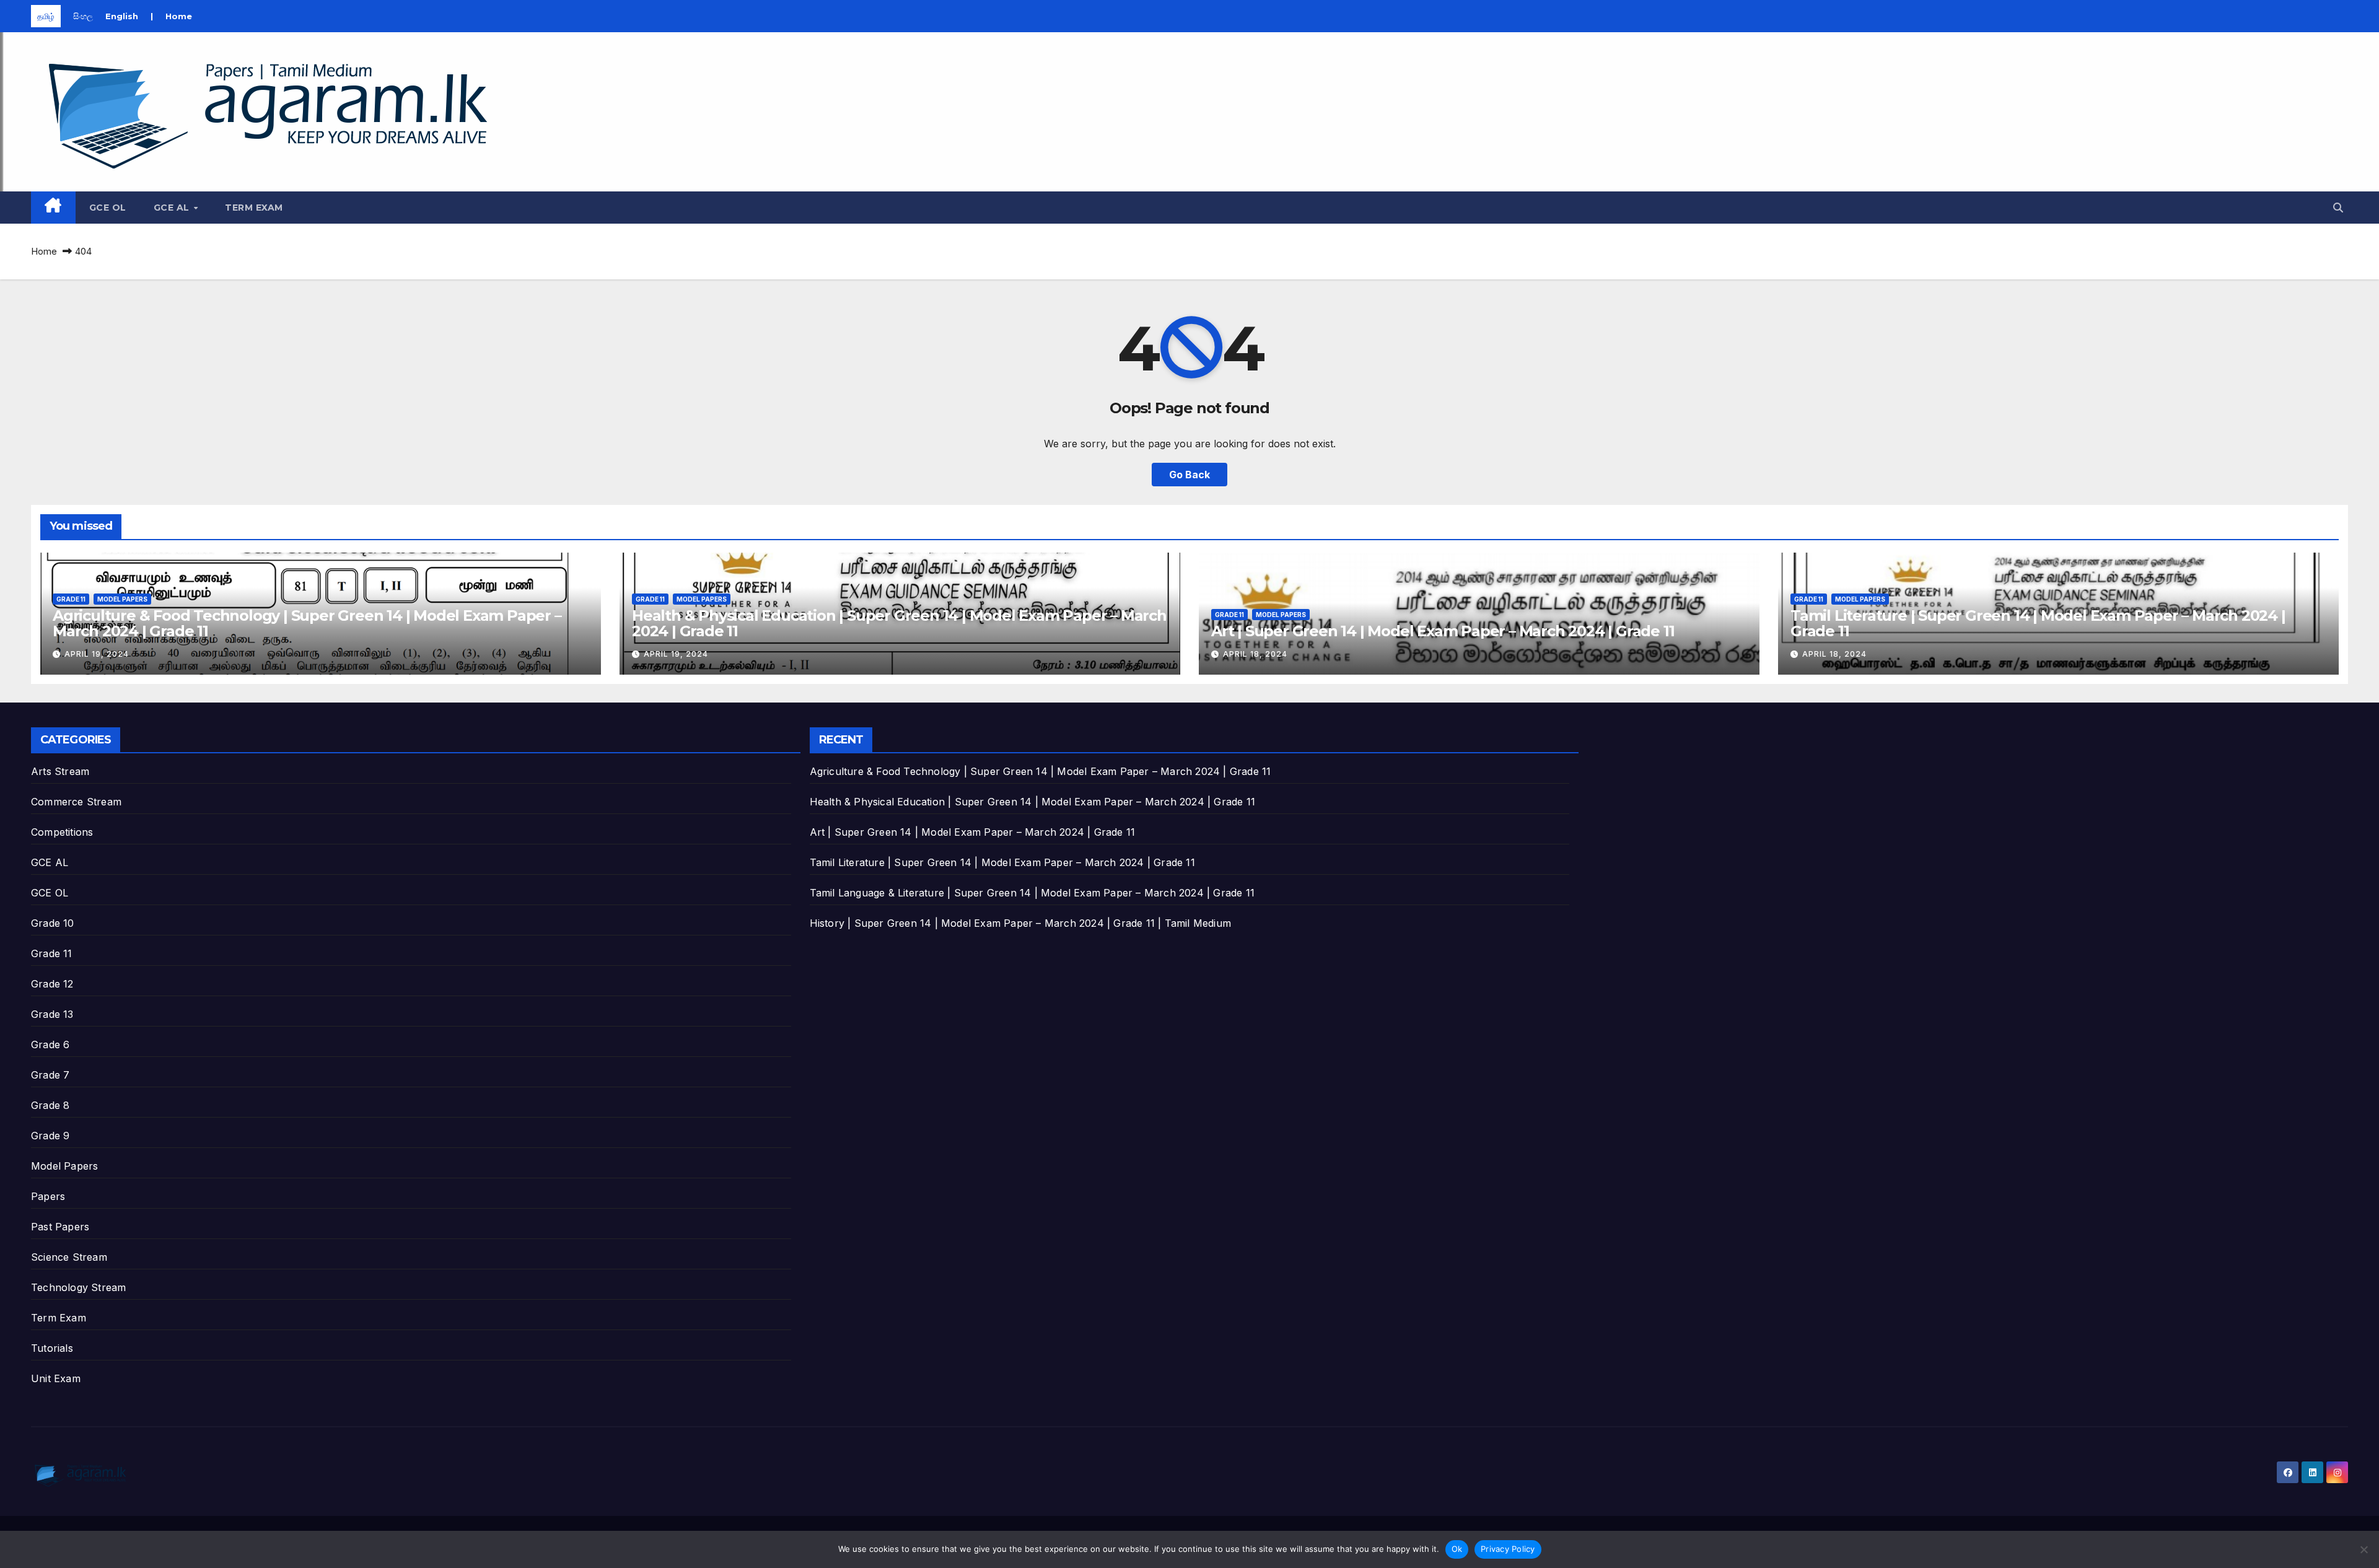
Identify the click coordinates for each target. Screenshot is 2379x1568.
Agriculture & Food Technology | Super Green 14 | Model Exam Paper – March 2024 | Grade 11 (307, 623)
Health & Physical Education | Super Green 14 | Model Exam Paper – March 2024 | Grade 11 (899, 623)
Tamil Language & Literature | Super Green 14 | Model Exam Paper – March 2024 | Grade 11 (1032, 893)
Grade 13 (52, 1014)
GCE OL (108, 208)
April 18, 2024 (1255, 654)
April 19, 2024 (97, 654)
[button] (2338, 208)
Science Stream (69, 1257)
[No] (2364, 1549)
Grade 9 (50, 1136)
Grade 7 (50, 1075)
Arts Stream (60, 771)
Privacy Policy (1508, 1549)
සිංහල (83, 16)
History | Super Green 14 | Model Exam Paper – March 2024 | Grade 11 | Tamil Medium (1020, 923)
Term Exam (254, 208)
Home (179, 16)
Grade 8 (50, 1105)
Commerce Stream (76, 802)
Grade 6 (50, 1045)
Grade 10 (53, 923)
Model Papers (122, 599)
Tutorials (52, 1348)
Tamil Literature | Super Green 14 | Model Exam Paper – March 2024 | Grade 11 (2038, 623)
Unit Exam (56, 1378)
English (122, 16)
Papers (48, 1196)
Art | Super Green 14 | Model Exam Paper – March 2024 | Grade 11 (1443, 631)
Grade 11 (71, 599)
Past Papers (60, 1227)
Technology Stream (78, 1287)
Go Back (1189, 475)
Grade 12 (52, 984)
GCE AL (173, 208)
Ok (1457, 1549)
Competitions (62, 832)
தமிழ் (46, 16)
